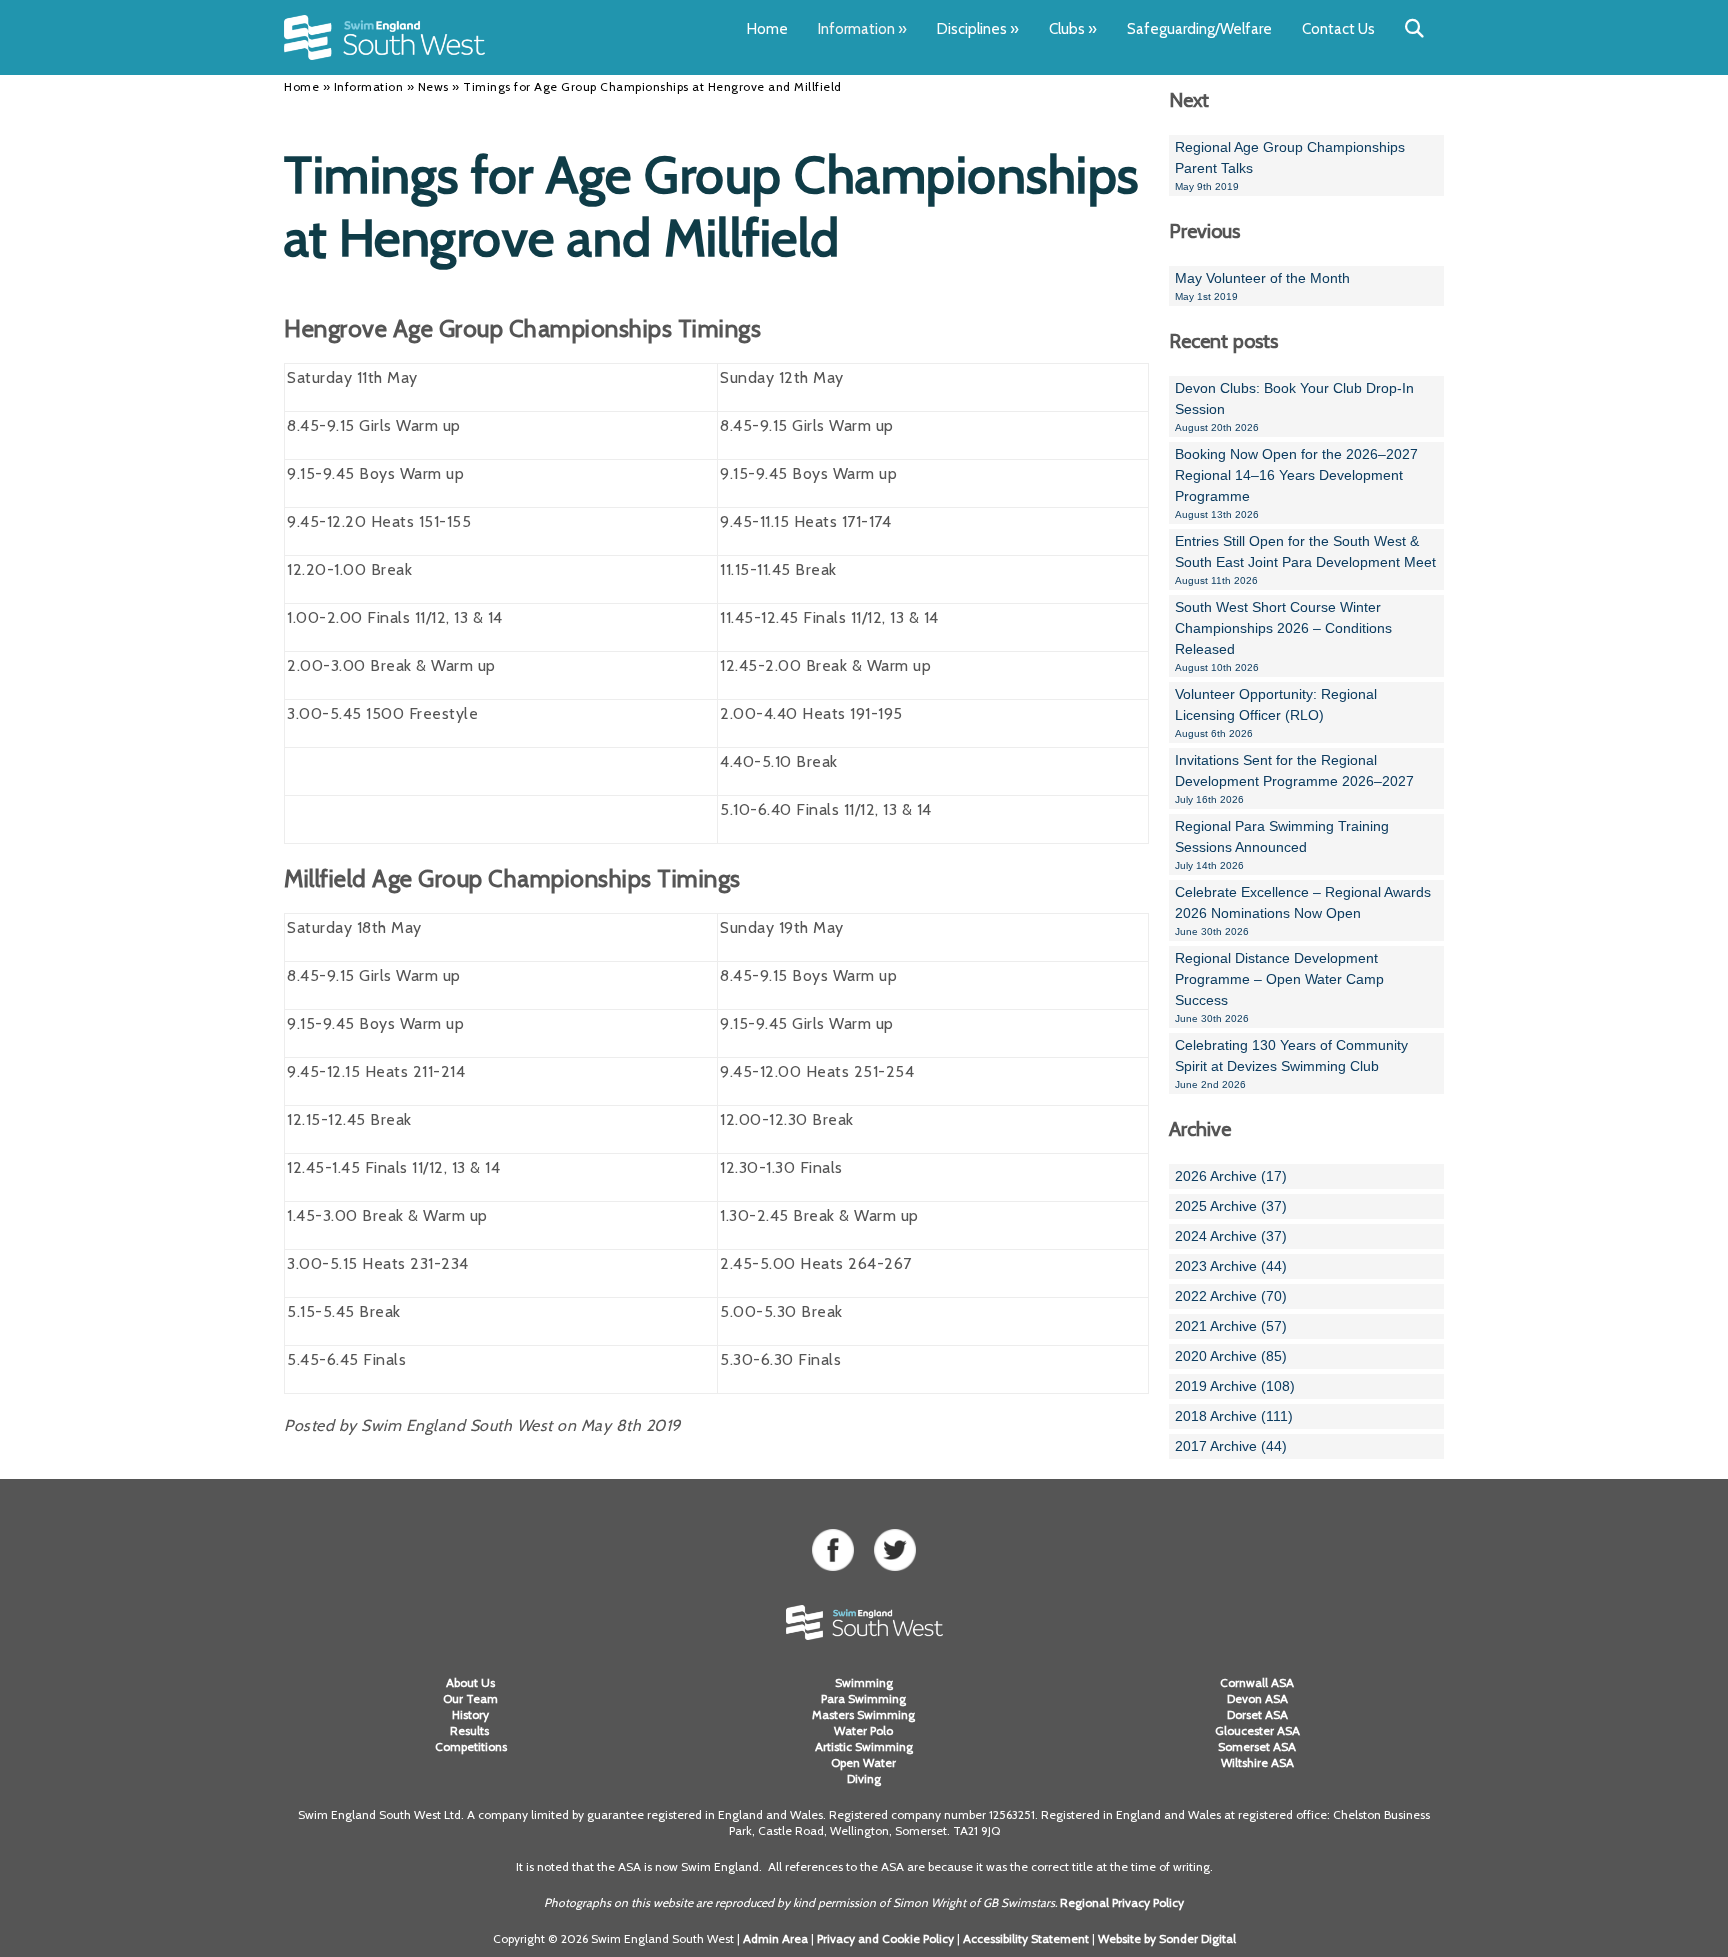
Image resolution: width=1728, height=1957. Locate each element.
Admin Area (775, 1938)
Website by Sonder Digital (1167, 1938)
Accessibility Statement (1026, 1938)
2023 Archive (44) (1231, 1266)
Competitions (471, 1746)
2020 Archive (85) (1231, 1356)
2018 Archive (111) (1234, 1416)
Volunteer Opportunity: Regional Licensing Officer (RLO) (1276, 712)
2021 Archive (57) (1231, 1326)
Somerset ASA (1257, 1746)
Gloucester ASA (1257, 1730)
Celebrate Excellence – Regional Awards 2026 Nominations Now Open (1303, 910)
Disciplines (978, 29)
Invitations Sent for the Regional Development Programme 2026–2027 (1294, 778)
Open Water (863, 1762)
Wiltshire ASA (1257, 1762)
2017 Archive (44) (1231, 1446)
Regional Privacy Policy (1122, 1902)
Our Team (470, 1698)
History (470, 1714)
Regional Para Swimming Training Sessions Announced (1282, 844)
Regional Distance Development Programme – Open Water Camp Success (1279, 987)
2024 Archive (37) (1231, 1236)
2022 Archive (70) (1231, 1296)
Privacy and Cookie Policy (885, 1938)
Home (767, 29)
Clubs (1073, 29)
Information (862, 29)
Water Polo (863, 1730)
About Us (470, 1682)
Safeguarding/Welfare (1199, 29)
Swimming (864, 1682)
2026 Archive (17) (1231, 1176)
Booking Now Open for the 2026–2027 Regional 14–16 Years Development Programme (1296, 483)
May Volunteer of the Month (1262, 286)
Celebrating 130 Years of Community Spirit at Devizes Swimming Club (1291, 1063)
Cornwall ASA (1257, 1682)
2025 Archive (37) (1231, 1206)
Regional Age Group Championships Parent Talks (1290, 165)
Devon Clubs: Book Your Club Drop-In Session (1294, 406)
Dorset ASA (1257, 1714)
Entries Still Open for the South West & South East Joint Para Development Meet (1305, 559)
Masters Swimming (863, 1714)
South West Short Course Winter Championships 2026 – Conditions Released (1283, 636)
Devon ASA (1257, 1698)
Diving (864, 1778)
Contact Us (1338, 29)
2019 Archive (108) (1235, 1386)
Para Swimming (863, 1698)
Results (471, 1730)
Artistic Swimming (864, 1746)
